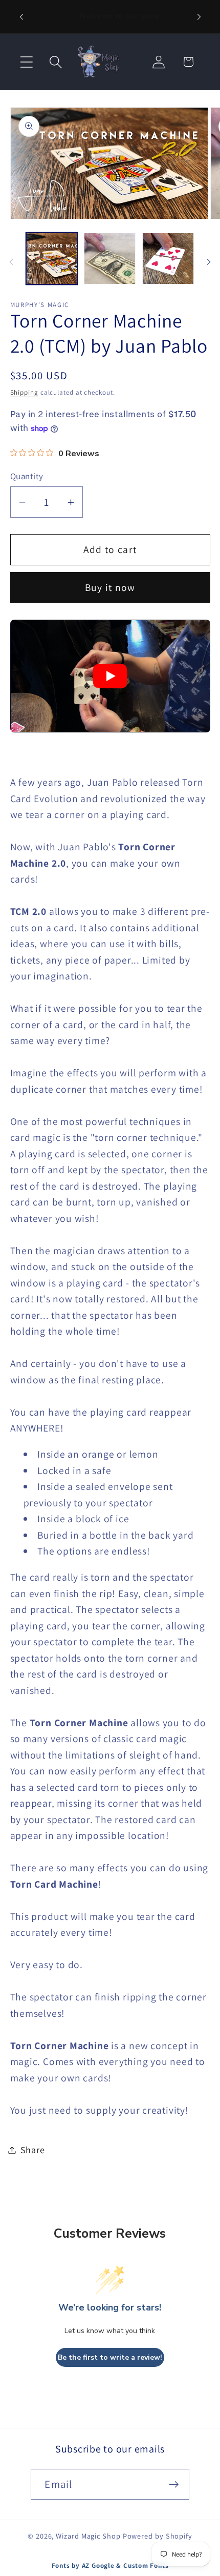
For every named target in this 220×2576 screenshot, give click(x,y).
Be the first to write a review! (110, 2357)
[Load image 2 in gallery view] (110, 259)
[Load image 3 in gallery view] (168, 259)
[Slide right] (209, 262)
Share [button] (33, 2150)
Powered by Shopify (158, 2536)
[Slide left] (11, 262)
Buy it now (110, 587)
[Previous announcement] (21, 17)
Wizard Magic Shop (88, 2536)
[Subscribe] (174, 2485)
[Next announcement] (199, 17)
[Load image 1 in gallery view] (52, 259)
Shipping (24, 392)
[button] (26, 62)
